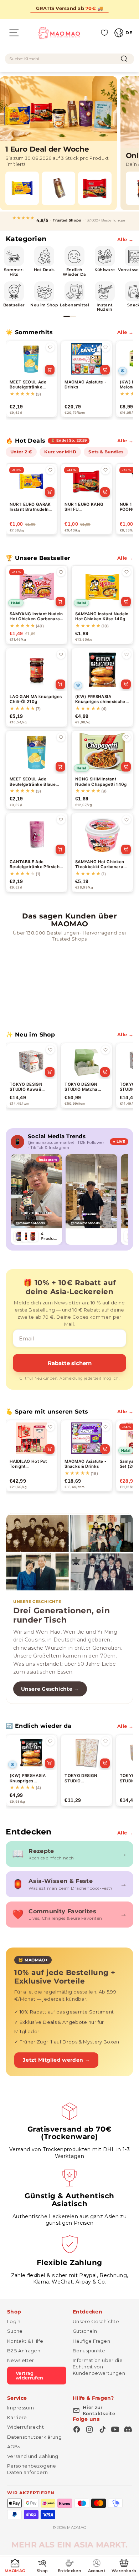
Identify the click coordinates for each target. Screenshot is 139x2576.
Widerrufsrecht (25, 2427)
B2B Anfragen (24, 2351)
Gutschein (85, 2331)
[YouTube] (115, 2429)
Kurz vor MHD (60, 452)
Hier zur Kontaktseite (99, 2410)
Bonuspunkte (89, 2351)
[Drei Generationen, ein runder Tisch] (69, 1553)
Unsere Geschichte (96, 2321)
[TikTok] (102, 2429)
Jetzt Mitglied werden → (56, 2060)
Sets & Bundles (106, 452)
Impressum (20, 2408)
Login (14, 2321)
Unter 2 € (21, 452)
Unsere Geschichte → (50, 1689)
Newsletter (21, 2360)
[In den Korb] (50, 370)
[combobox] (69, 59)
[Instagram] (89, 2429)
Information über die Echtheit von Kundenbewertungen (99, 2367)
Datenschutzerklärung (34, 2437)
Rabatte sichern (70, 1363)
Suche (15, 2331)
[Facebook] (77, 2429)
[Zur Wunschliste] (50, 347)
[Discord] (128, 2429)
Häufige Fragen (91, 2341)
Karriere (17, 2417)
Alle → (125, 239)
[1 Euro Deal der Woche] (58, 143)
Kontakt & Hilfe (25, 2341)
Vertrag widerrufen (30, 2375)
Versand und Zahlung (33, 2456)
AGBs (14, 2447)
